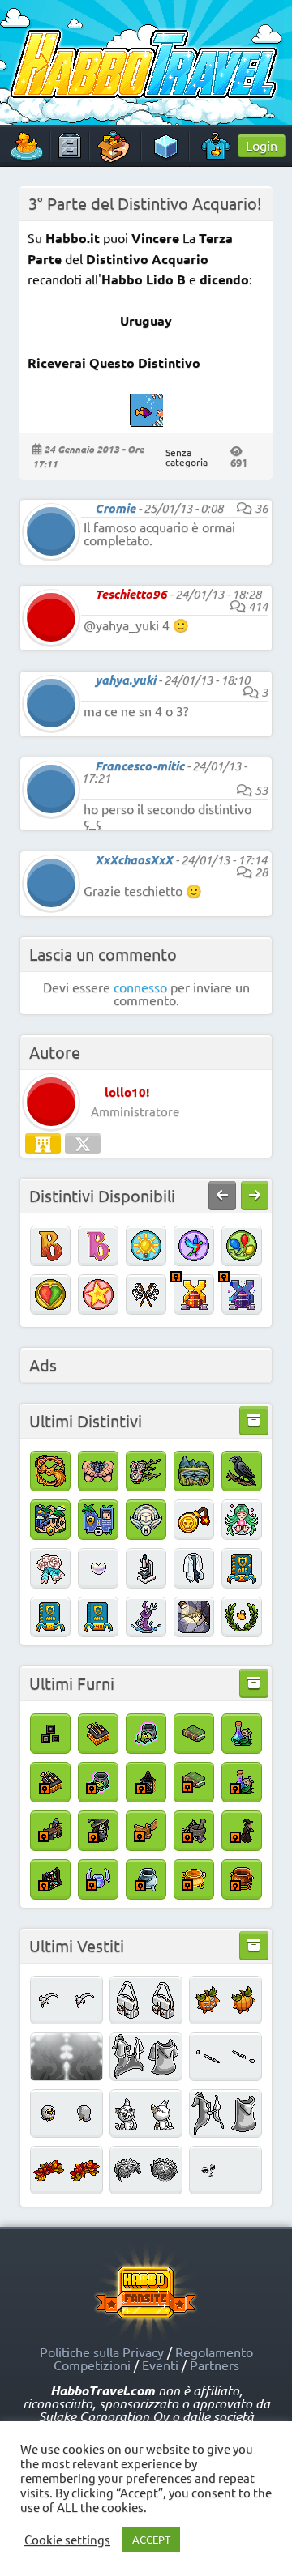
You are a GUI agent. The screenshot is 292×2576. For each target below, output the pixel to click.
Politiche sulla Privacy (102, 2352)
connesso (140, 987)
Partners (215, 2365)
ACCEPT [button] (151, 2539)
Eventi (160, 2365)
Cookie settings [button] (67, 2540)
